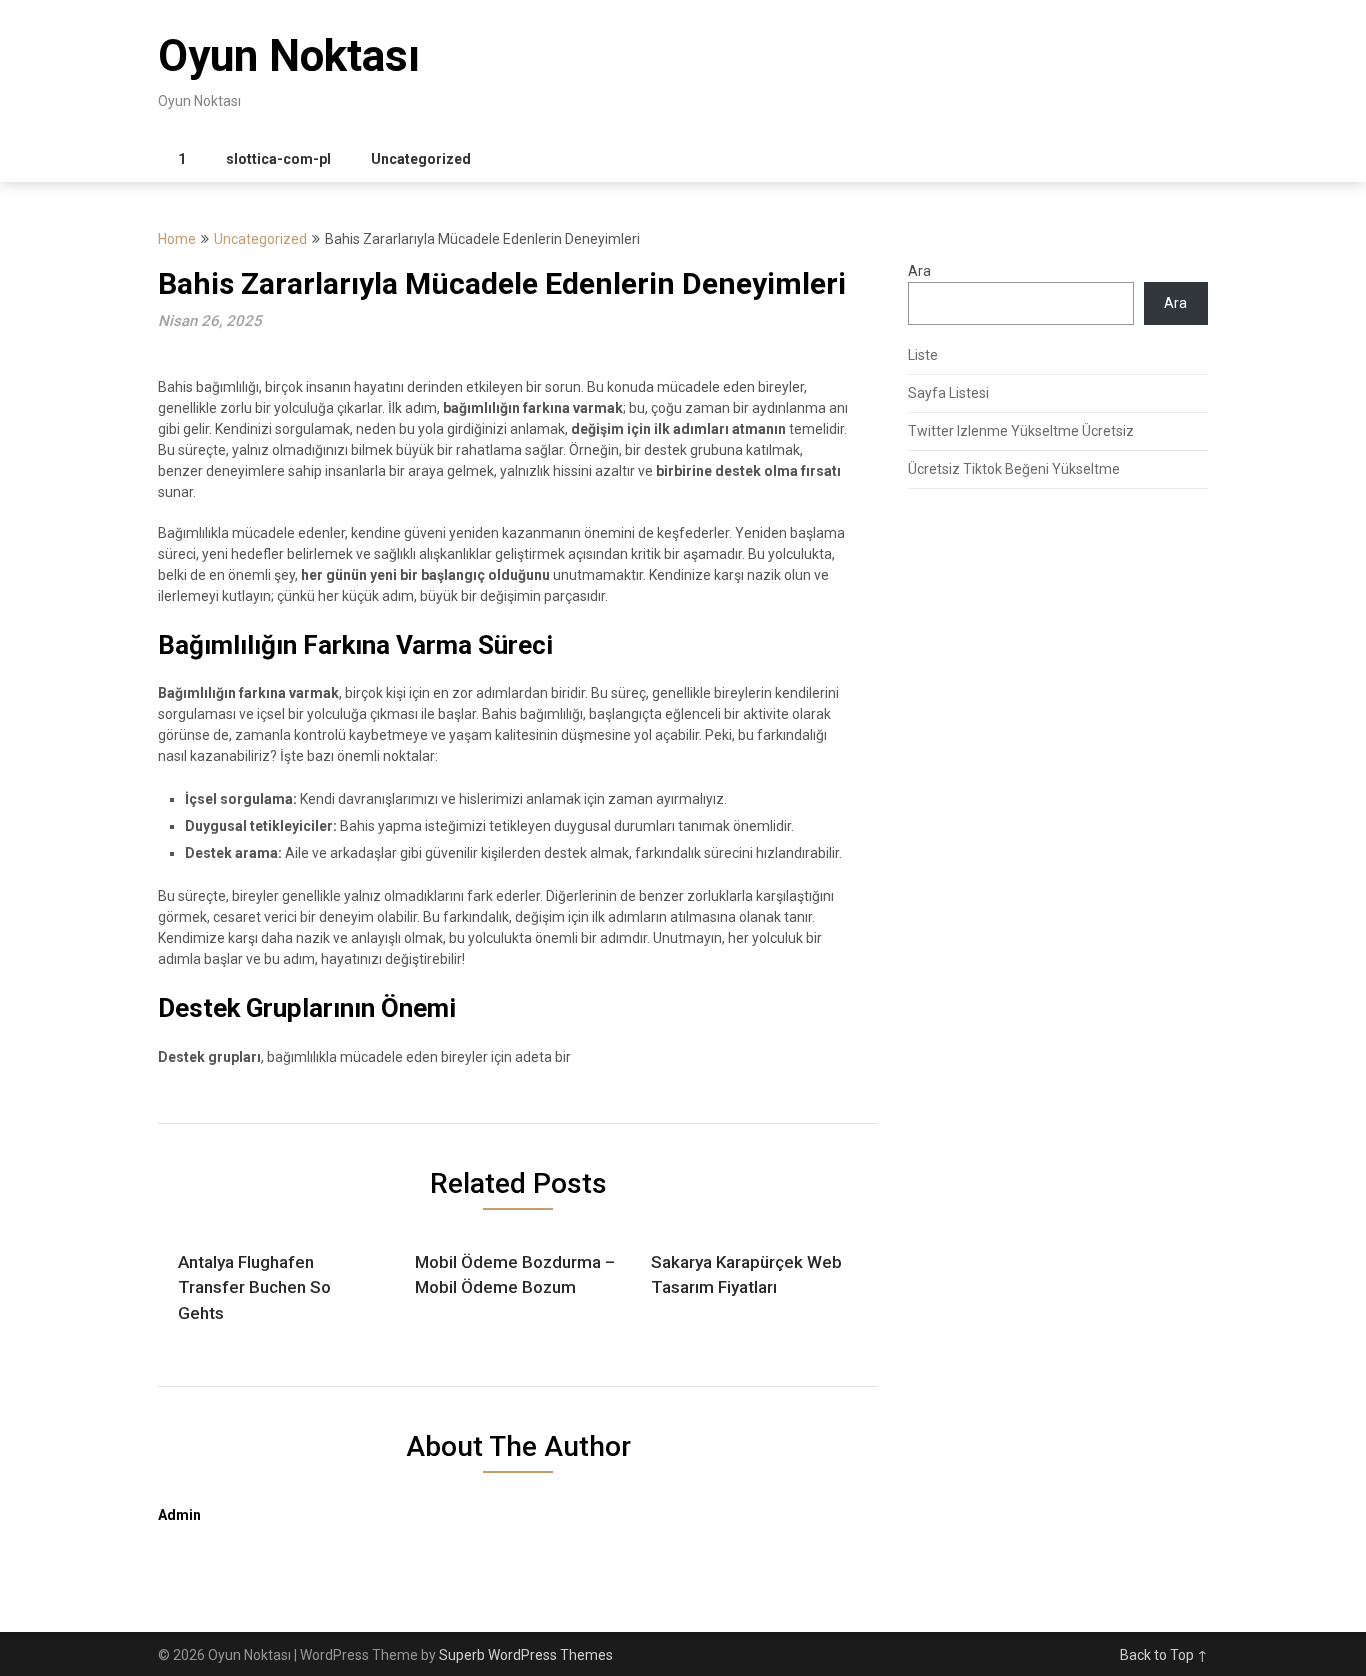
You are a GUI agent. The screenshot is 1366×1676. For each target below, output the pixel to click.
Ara (919, 271)
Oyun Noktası (289, 56)
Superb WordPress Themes (526, 1655)
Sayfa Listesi (948, 393)
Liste (923, 355)
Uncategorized (421, 159)
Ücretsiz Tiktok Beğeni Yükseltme (1014, 469)
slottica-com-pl (278, 159)
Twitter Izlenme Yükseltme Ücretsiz (1021, 431)
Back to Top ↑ (1164, 1655)
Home (177, 239)
